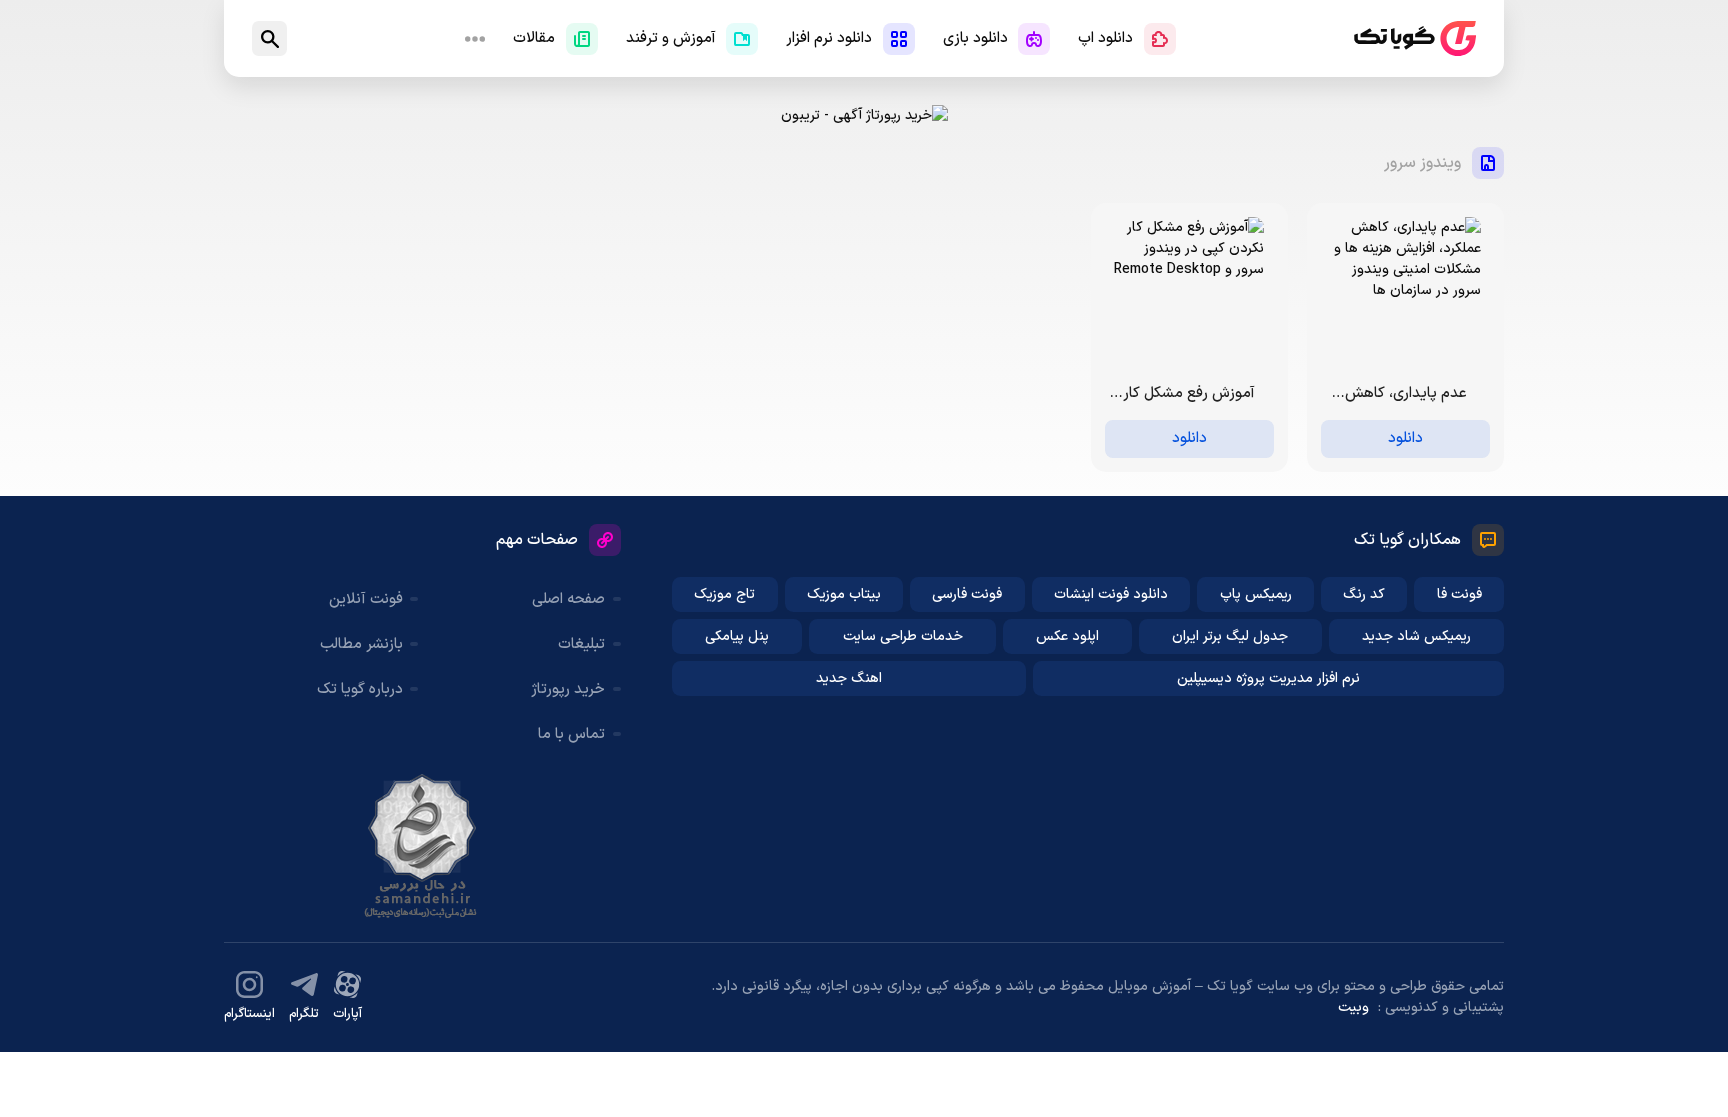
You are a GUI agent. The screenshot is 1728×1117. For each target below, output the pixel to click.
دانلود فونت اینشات (1111, 594)
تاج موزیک (724, 594)
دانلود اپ (1105, 38)
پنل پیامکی (737, 636)
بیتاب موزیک (844, 594)
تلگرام (304, 1014)
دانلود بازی (975, 38)
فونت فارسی (967, 594)
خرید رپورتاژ (568, 689)
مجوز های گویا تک (422, 846)
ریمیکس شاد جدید (1416, 636)
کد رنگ (1364, 594)
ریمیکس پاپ (1256, 594)
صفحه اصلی (568, 599)
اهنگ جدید (849, 678)
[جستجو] (269, 38)
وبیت (1353, 1007)
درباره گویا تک (360, 689)
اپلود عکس (1067, 636)
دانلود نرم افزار (829, 38)
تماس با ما (571, 734)
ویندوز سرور (1422, 163)
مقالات (534, 38)
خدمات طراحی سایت (903, 636)
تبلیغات (581, 644)
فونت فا (1459, 594)
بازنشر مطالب (361, 644)
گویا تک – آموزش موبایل (1415, 38)
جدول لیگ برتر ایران (1230, 636)
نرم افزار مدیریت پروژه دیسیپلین (1268, 678)
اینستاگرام (249, 1014)
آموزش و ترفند (671, 38)
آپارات (347, 1014)
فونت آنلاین (366, 599)
